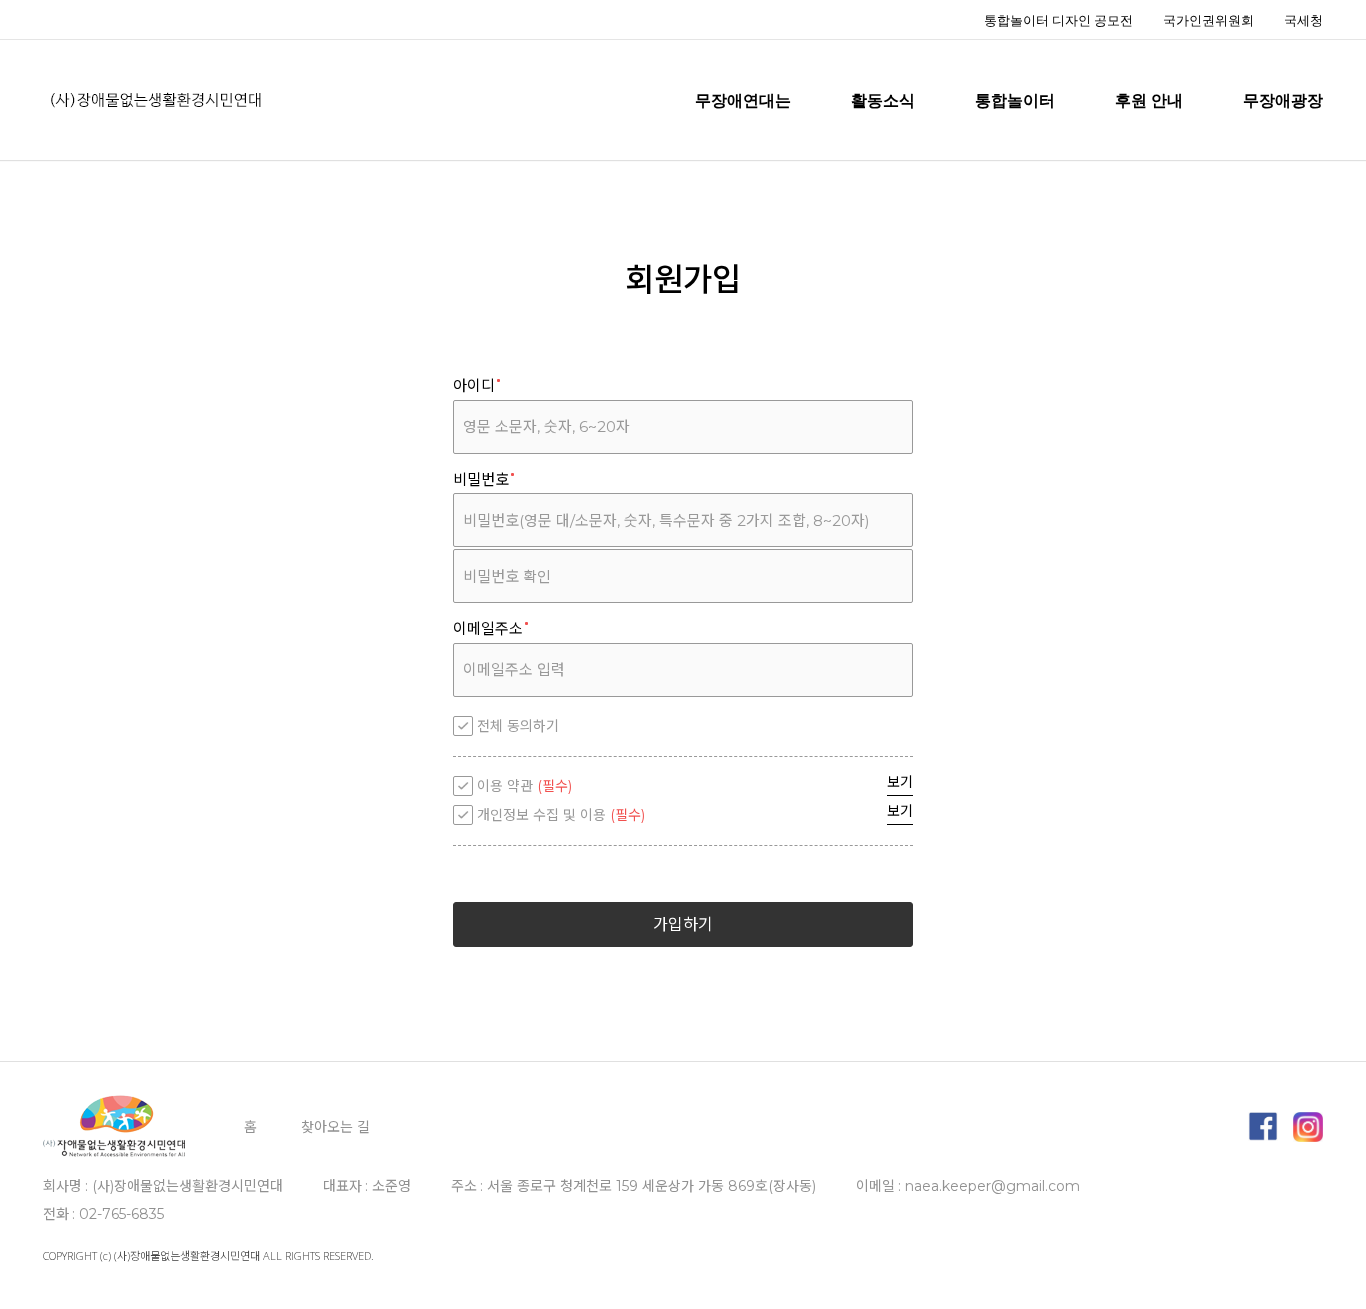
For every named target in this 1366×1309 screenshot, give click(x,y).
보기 (900, 782)
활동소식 (883, 100)
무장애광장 (1283, 100)
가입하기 (683, 924)
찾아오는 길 (335, 1127)
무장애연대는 (743, 100)
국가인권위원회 (1208, 20)
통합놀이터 (1015, 100)
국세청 (1303, 20)
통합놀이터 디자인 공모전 (1058, 20)
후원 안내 (1149, 100)
